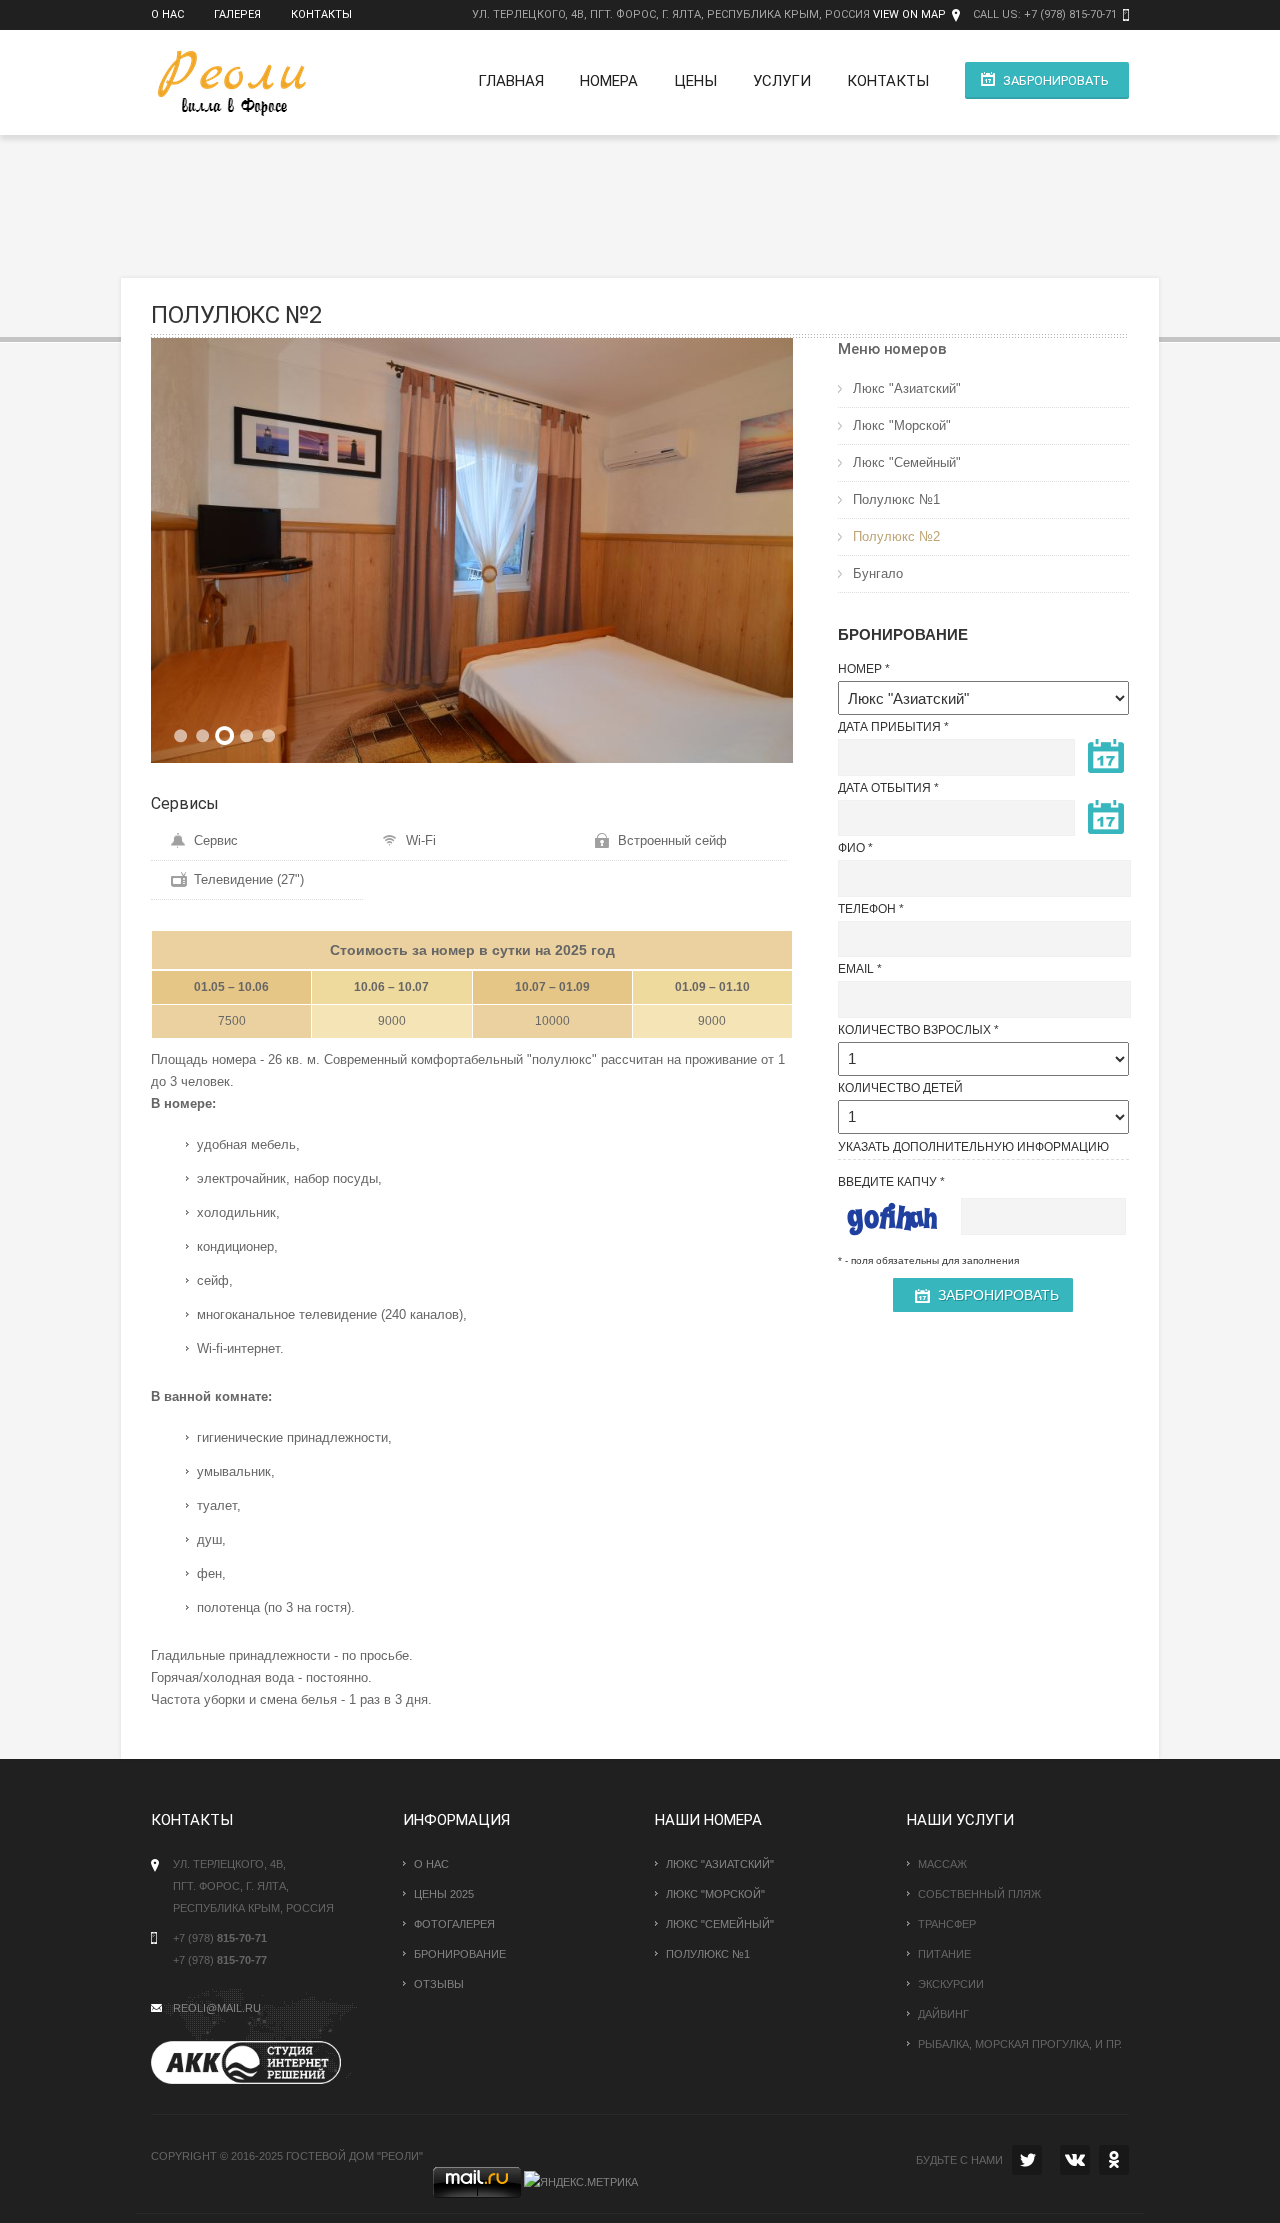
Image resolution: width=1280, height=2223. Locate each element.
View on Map (909, 14)
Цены (695, 81)
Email (856, 969)
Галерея (237, 14)
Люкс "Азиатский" (907, 388)
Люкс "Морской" (902, 425)
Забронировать (1056, 80)
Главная (511, 81)
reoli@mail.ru (217, 2008)
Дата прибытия (889, 727)
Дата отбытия (884, 788)
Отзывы (439, 1984)
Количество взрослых (914, 1030)
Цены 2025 (444, 1894)
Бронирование (460, 1954)
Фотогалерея (454, 1924)
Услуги (782, 81)
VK (1075, 2160)
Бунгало (878, 573)
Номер (860, 669)
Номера (609, 81)
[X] (1027, 2160)
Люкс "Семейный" (907, 462)
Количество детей (900, 1088)
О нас (167, 14)
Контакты (321, 14)
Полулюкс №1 (896, 499)
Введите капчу (887, 1182)
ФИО (851, 848)
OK (1114, 2160)
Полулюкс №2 (896, 536)
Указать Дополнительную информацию (973, 1147)
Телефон (867, 909)
